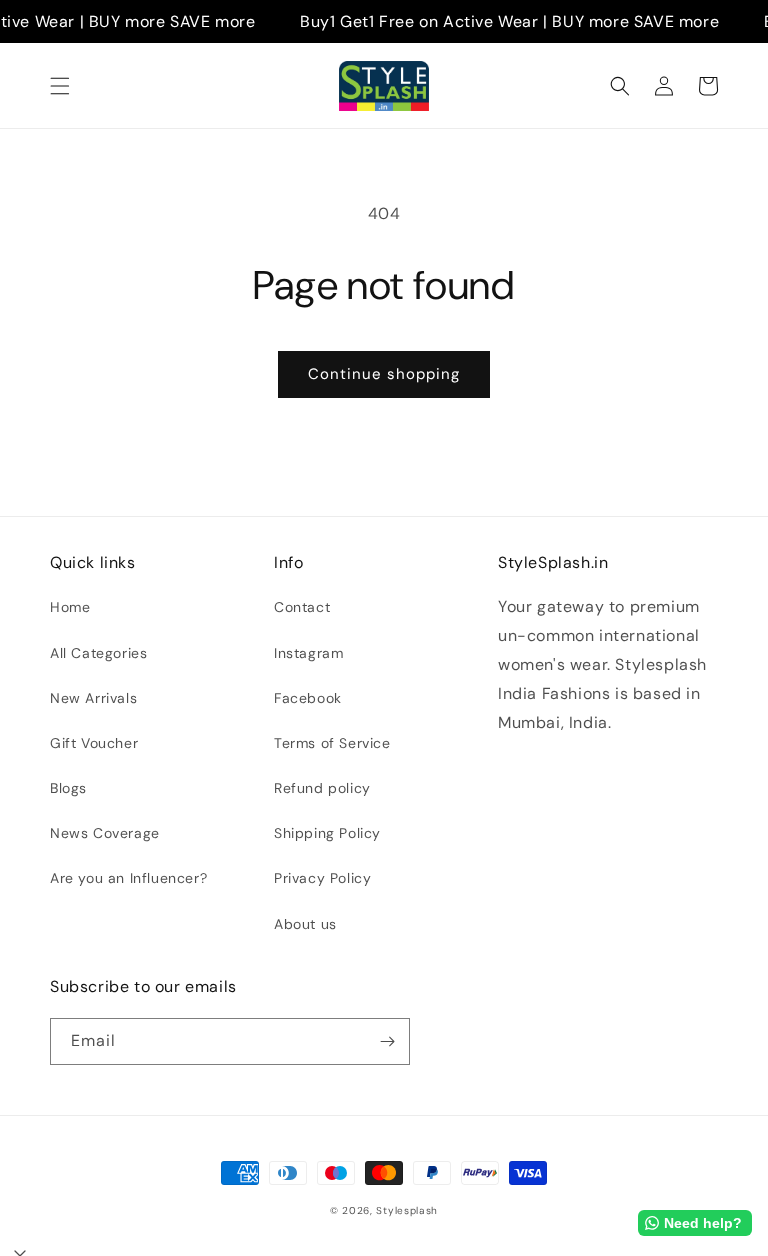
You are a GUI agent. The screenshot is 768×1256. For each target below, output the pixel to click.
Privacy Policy (322, 878)
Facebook (308, 698)
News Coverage (105, 833)
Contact (302, 607)
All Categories (98, 653)
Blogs (68, 788)
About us (305, 924)
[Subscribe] (387, 1041)
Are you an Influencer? (128, 878)
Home (70, 607)
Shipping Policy (327, 833)
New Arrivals (93, 698)
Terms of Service (332, 743)
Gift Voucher (94, 743)
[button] (60, 86)
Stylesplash (407, 1210)
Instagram (308, 653)
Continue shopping (384, 374)
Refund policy (322, 788)
